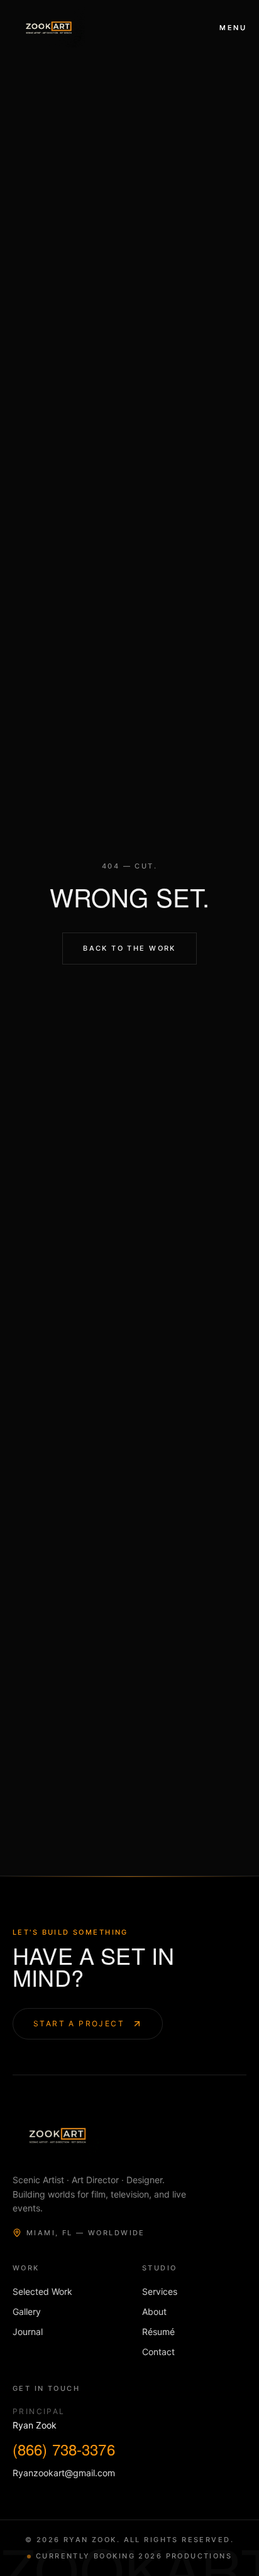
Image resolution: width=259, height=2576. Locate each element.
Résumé (158, 2332)
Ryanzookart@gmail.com (64, 2473)
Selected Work (42, 2291)
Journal (28, 2332)
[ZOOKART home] (49, 28)
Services (160, 2291)
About (154, 2311)
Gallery (27, 2311)
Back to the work (129, 948)
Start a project (79, 2023)
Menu (233, 28)
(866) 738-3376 (64, 2449)
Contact (158, 2352)
